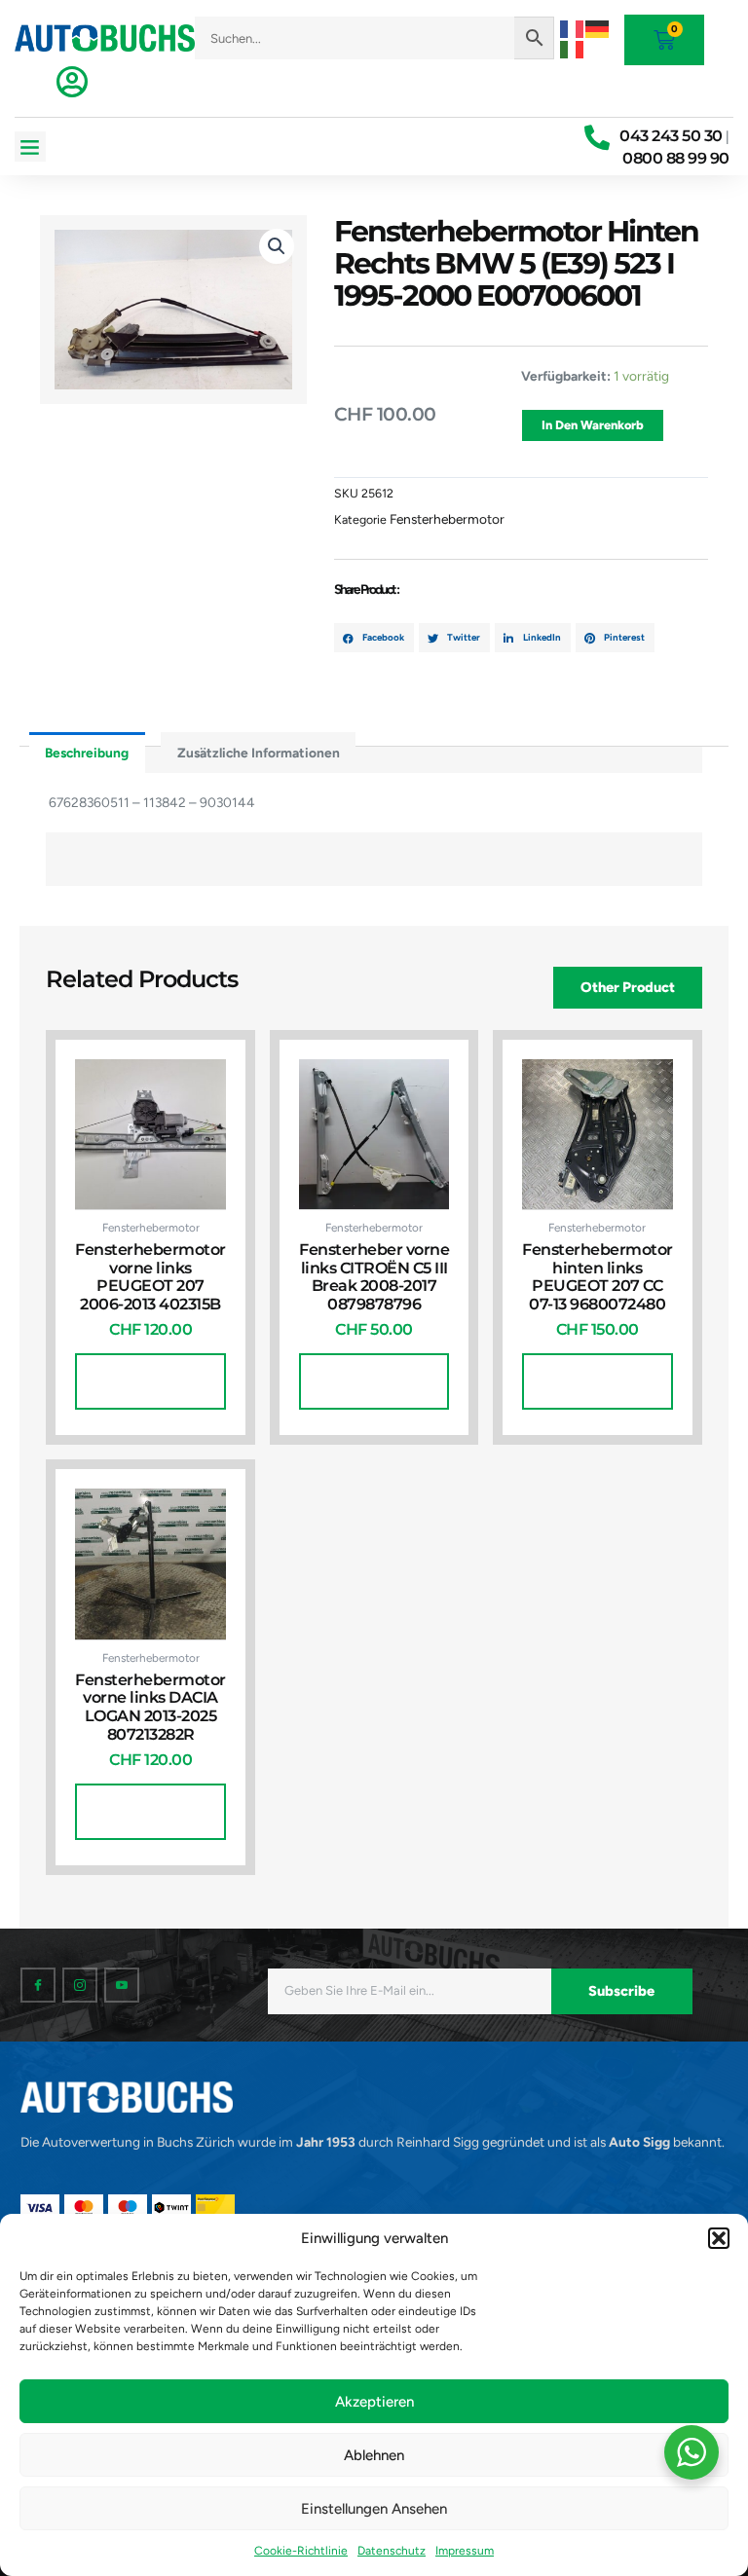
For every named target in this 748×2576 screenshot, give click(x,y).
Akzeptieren (374, 2402)
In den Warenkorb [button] (150, 1380)
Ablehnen (374, 2455)
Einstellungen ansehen (374, 2509)
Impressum (465, 2551)
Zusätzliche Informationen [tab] (259, 753)
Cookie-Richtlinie (301, 2551)
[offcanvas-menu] (72, 82)
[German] (598, 27)
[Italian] (573, 48)
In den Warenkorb (593, 425)
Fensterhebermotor (447, 519)
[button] (719, 2238)
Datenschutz (392, 2551)
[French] (573, 27)
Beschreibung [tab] (87, 753)
